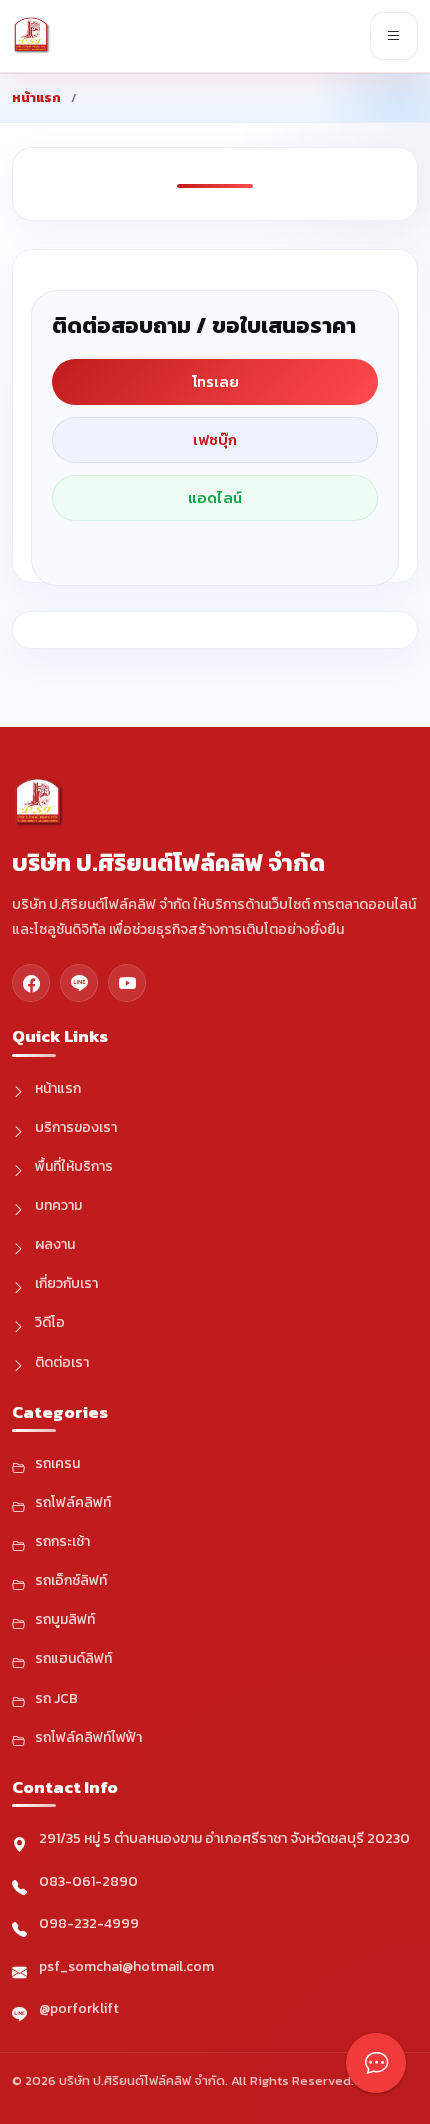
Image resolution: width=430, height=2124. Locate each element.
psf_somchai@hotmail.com (126, 1966)
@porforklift (79, 2008)
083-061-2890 (88, 1881)
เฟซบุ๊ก (215, 439)
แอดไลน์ (215, 497)
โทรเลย (215, 381)
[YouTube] (127, 983)
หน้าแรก (36, 97)
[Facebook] (31, 983)
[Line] (79, 983)
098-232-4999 (89, 1923)
